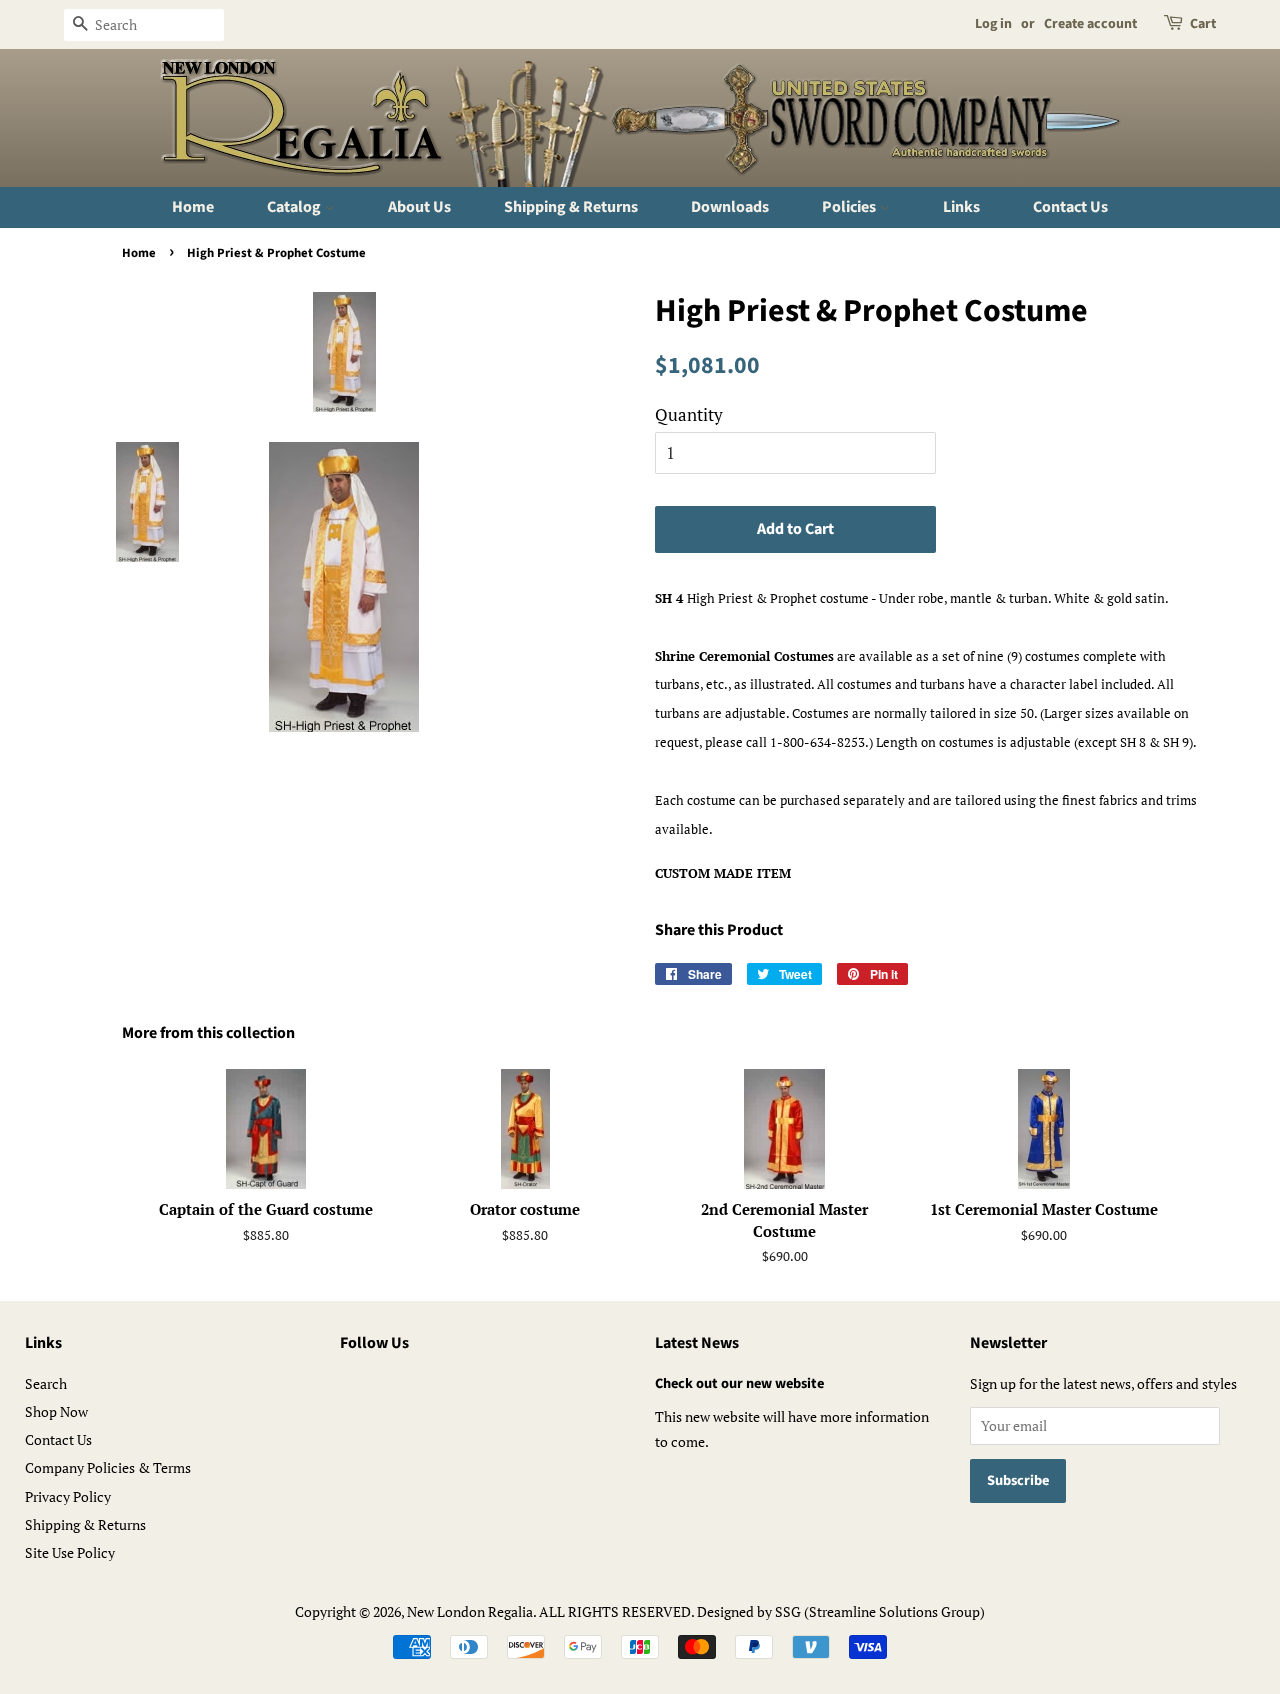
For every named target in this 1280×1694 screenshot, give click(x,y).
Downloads (730, 207)
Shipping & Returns (571, 207)
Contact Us (1070, 207)
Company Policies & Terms (108, 1467)
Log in (993, 24)
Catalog (295, 207)
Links (961, 207)
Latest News (697, 1343)
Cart (1203, 24)
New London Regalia (470, 1611)
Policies (850, 207)
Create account (1090, 24)
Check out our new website (739, 1383)
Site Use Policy (70, 1552)
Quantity (689, 414)
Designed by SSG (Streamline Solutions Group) (841, 1611)
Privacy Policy (68, 1496)
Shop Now (56, 1411)
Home (193, 207)
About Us (419, 207)
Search (46, 1383)
